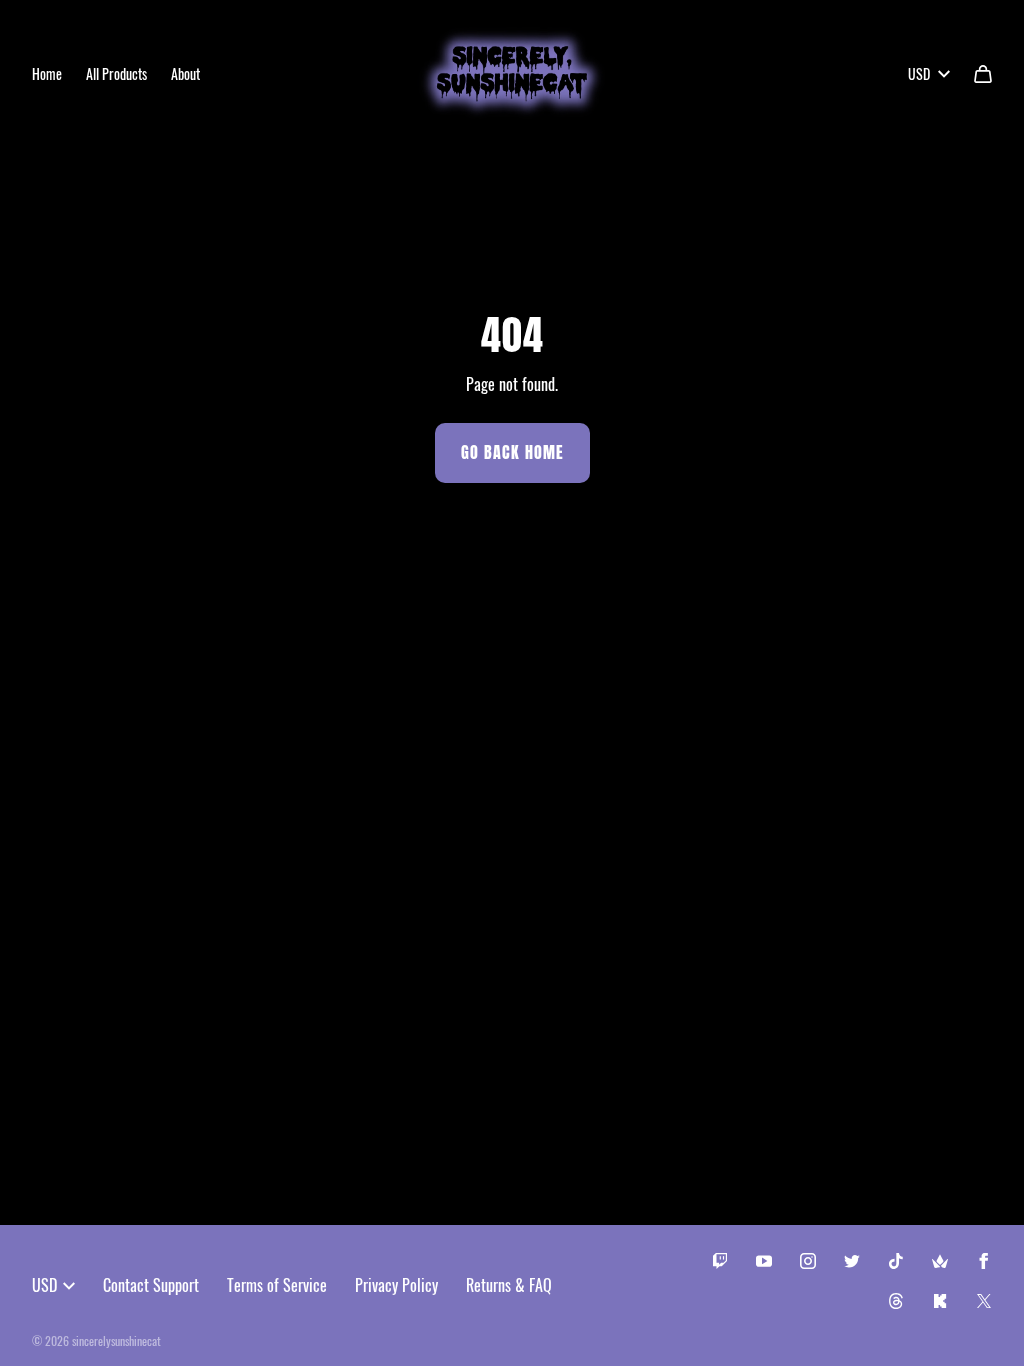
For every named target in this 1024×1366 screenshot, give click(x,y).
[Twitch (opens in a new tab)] (720, 1261)
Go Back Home (512, 452)
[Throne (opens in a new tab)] (940, 1261)
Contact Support (151, 1285)
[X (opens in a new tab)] (984, 1301)
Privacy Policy (396, 1285)
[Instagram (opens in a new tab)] (808, 1261)
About (185, 73)
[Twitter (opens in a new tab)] (852, 1261)
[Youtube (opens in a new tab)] (764, 1261)
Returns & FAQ (509, 1285)
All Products (116, 73)
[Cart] (983, 74)
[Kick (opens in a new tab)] (940, 1301)
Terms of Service (277, 1285)
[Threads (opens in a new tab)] (896, 1301)
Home (47, 73)
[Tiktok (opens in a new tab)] (896, 1261)
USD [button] (919, 73)
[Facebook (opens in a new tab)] (984, 1261)
